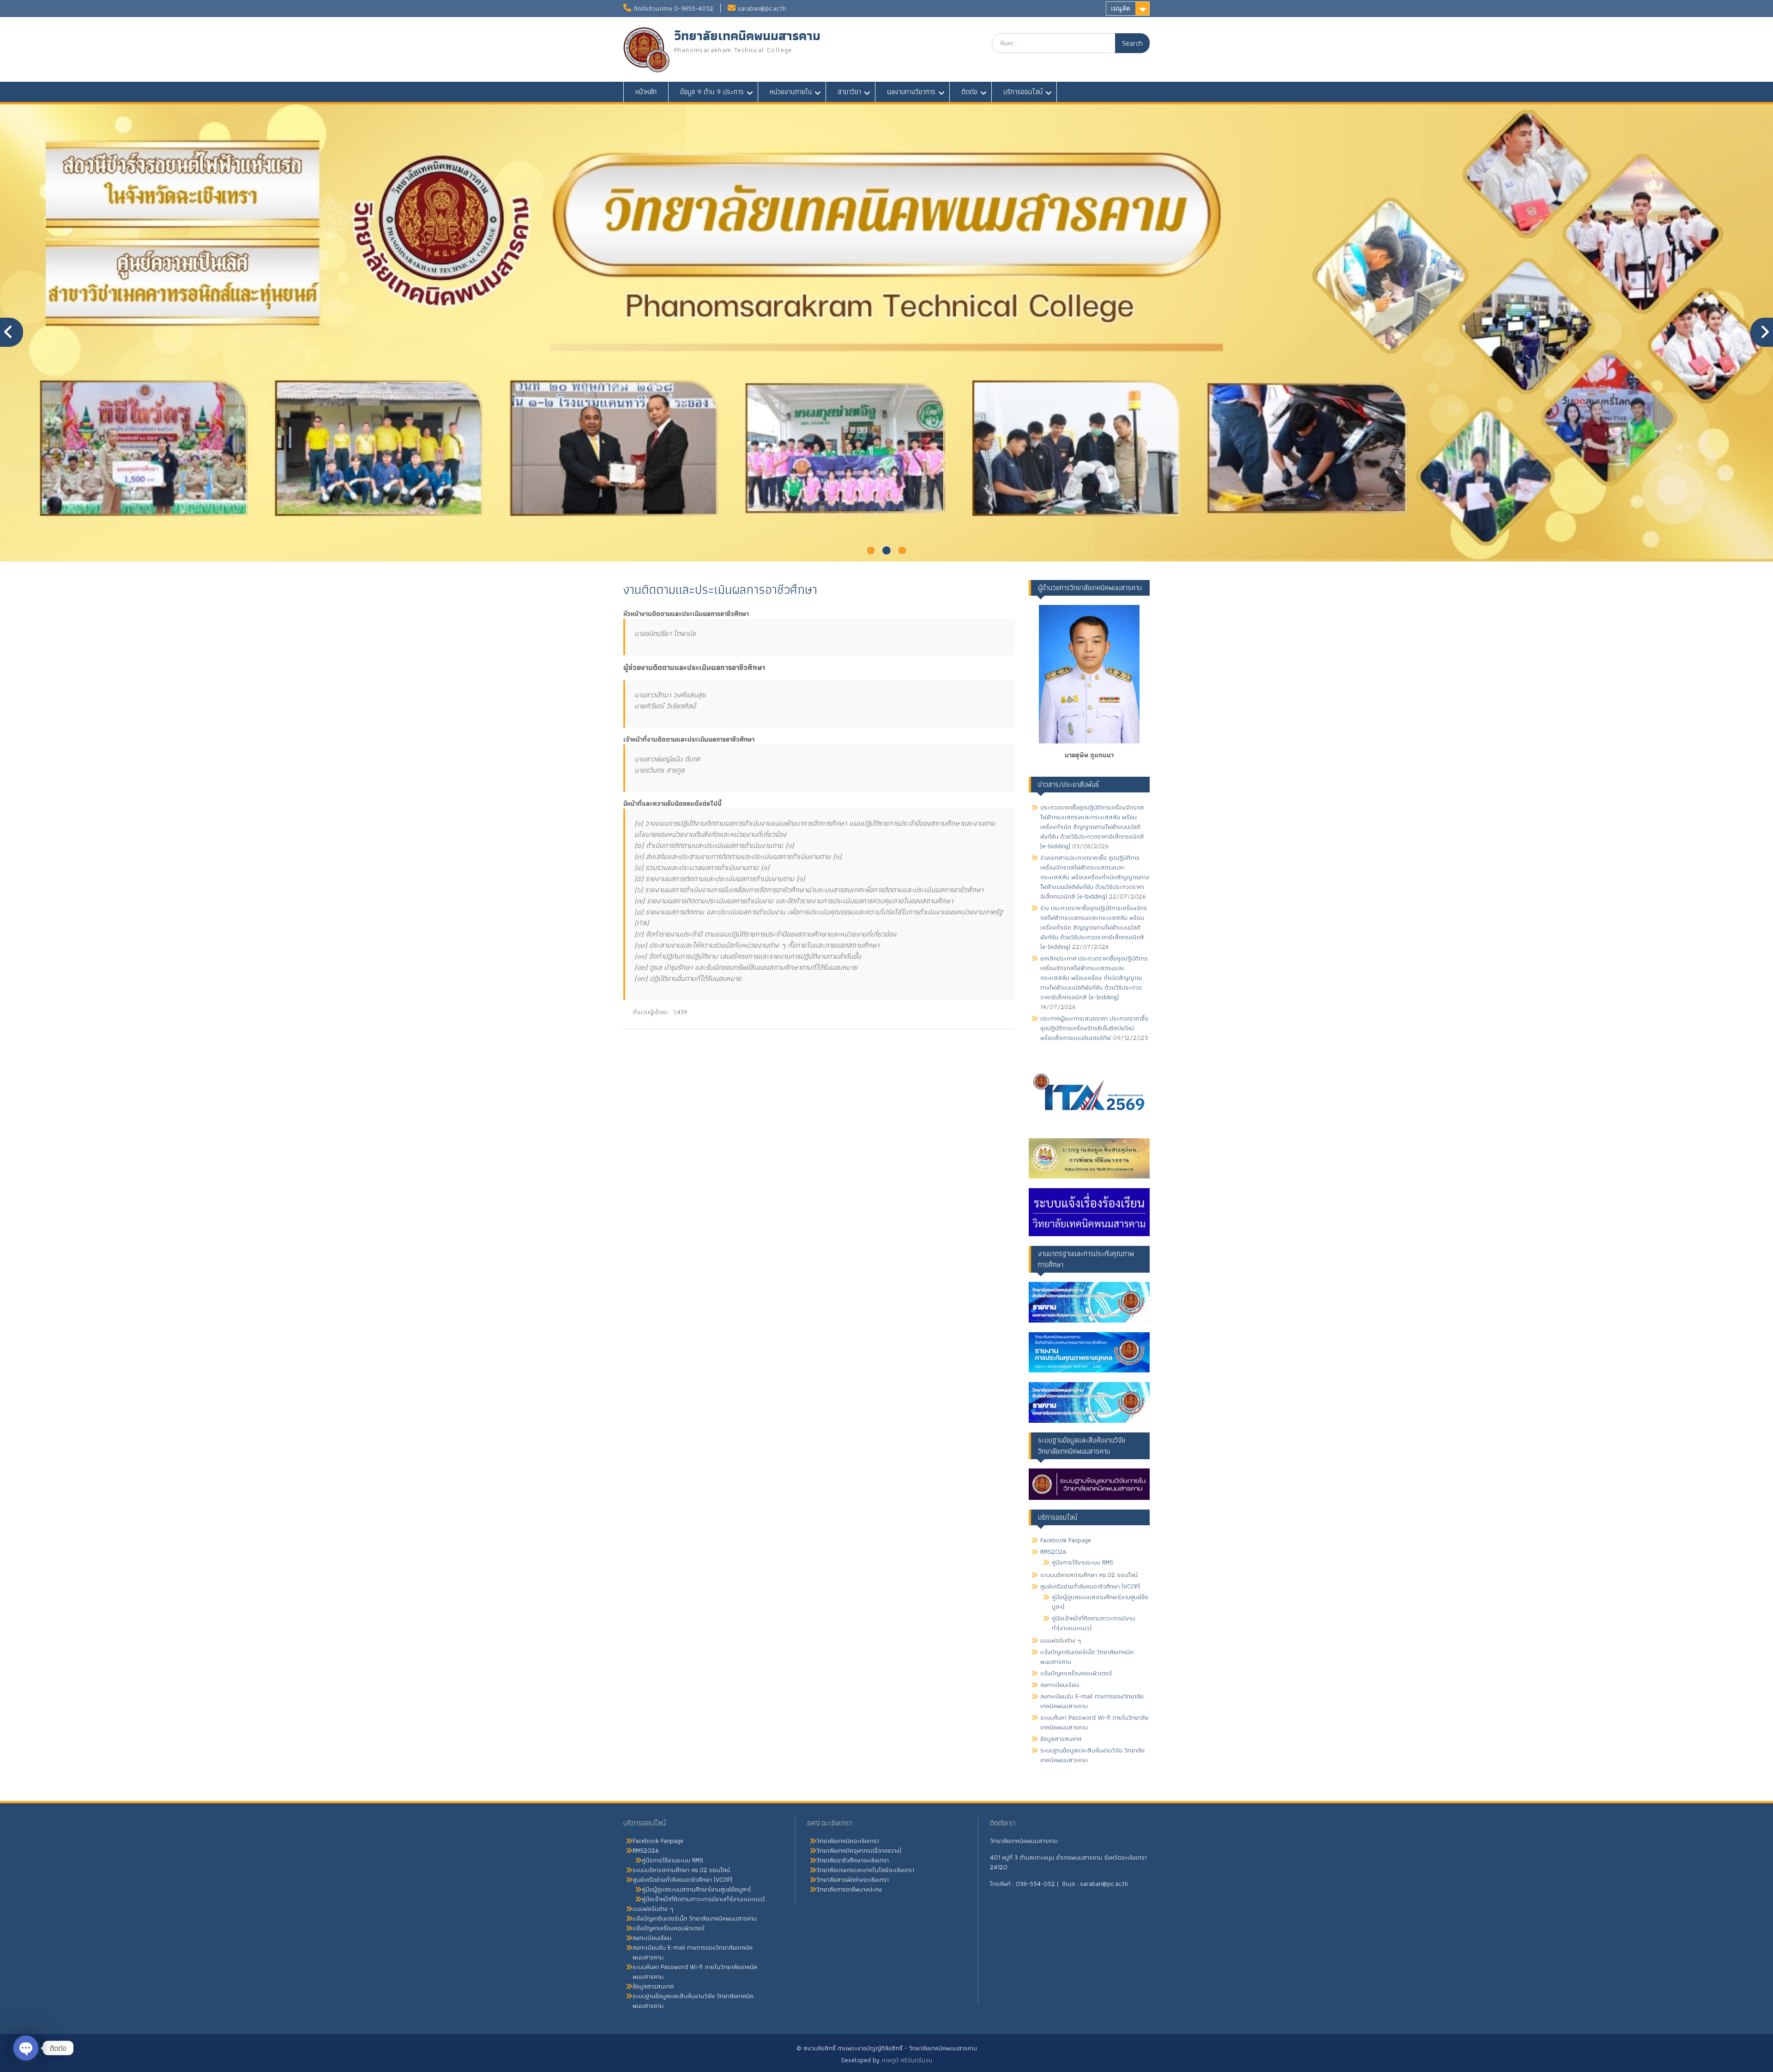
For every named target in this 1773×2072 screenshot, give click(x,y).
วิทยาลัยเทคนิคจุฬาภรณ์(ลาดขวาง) (859, 1850)
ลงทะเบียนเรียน (1060, 1685)
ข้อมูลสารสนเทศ (1061, 1739)
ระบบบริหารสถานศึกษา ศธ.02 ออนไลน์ (1089, 1575)
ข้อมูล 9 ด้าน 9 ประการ (712, 92)
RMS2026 (1053, 1552)
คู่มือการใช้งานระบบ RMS (1082, 1562)
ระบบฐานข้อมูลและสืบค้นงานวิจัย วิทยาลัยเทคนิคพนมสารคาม (1092, 1755)
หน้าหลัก (646, 92)
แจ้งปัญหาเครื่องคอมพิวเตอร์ (1076, 1673)
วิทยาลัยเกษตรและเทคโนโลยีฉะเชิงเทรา (865, 1870)
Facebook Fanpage (1066, 1540)
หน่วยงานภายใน (791, 92)
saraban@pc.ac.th (762, 8)
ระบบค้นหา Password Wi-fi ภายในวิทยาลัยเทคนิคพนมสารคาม (1094, 1722)
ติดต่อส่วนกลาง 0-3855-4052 (673, 8)
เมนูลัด (1121, 8)
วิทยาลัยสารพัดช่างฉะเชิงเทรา (853, 1879)
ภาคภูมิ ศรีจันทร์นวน (907, 2060)
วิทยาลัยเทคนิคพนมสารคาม (747, 36)
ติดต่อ (969, 92)
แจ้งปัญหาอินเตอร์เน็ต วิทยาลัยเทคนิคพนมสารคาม (1087, 1657)
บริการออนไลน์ (1023, 92)
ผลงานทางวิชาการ (911, 92)
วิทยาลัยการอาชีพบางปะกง (849, 1889)
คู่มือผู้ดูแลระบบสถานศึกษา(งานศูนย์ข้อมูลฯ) (1100, 1602)
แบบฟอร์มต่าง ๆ (1061, 1640)
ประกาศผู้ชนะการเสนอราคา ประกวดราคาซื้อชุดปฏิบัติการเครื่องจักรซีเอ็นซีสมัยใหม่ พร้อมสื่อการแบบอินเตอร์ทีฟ (1094, 1028)
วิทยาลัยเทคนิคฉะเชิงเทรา (848, 1841)
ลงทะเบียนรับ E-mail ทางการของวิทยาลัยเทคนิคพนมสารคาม (1092, 1701)
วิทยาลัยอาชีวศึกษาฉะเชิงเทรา (853, 1860)
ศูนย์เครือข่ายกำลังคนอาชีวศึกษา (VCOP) (1090, 1586)
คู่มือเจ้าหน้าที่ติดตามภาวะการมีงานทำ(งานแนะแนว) (1093, 1623)
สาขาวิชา (849, 92)
